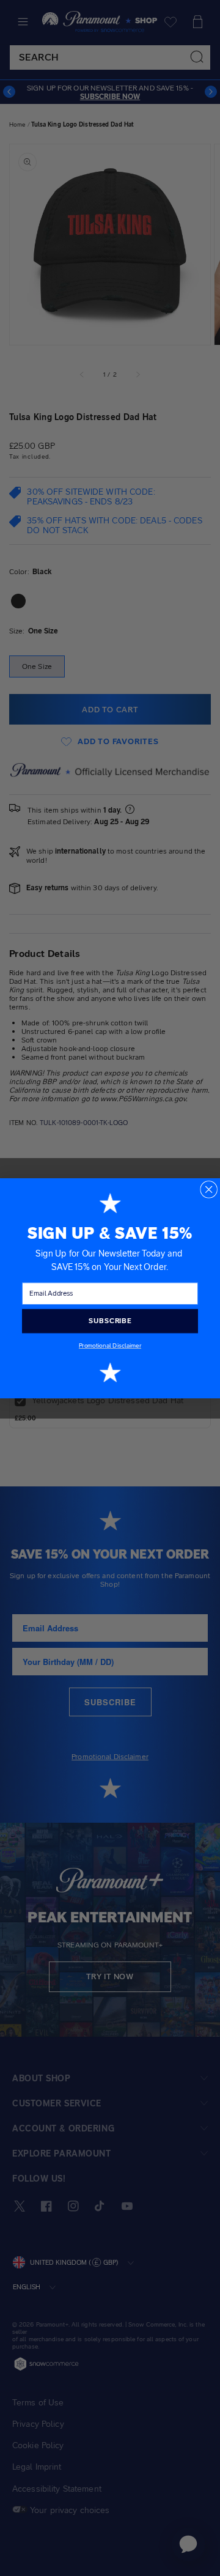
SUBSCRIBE (110, 1321)
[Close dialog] (209, 1189)
